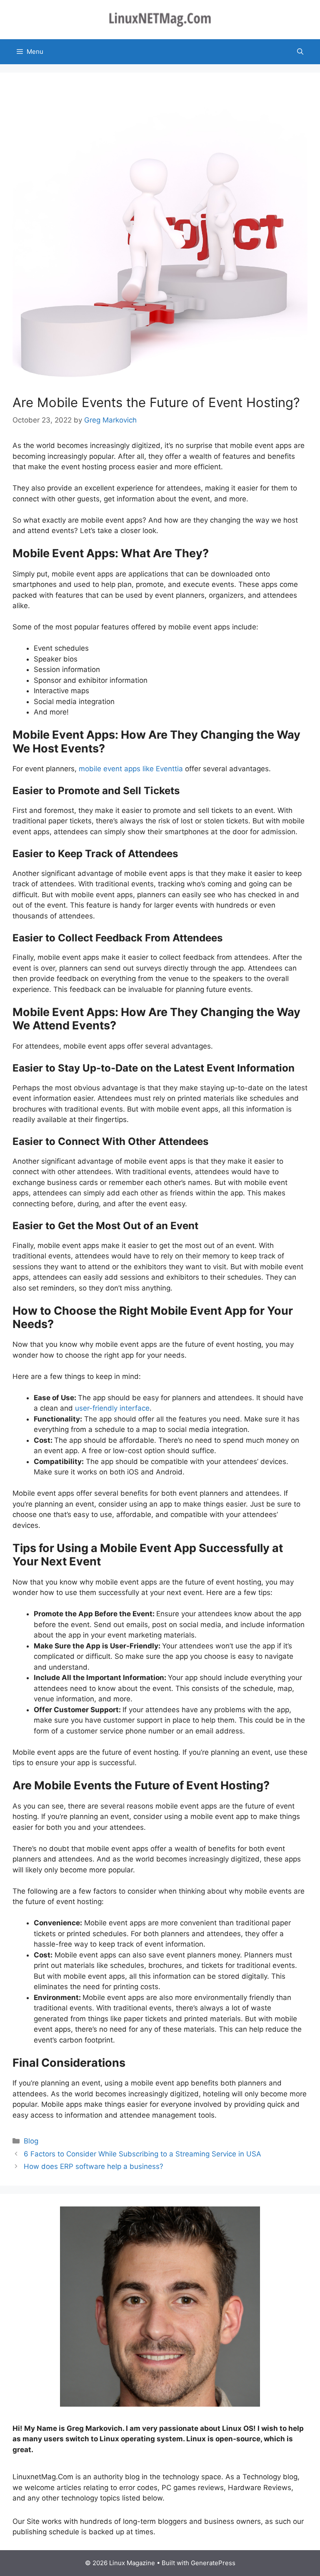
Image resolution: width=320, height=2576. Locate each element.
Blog (31, 2141)
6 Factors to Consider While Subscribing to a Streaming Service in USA (144, 2154)
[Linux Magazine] (160, 19)
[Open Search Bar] (300, 52)
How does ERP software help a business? (94, 2166)
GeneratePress (213, 2563)
